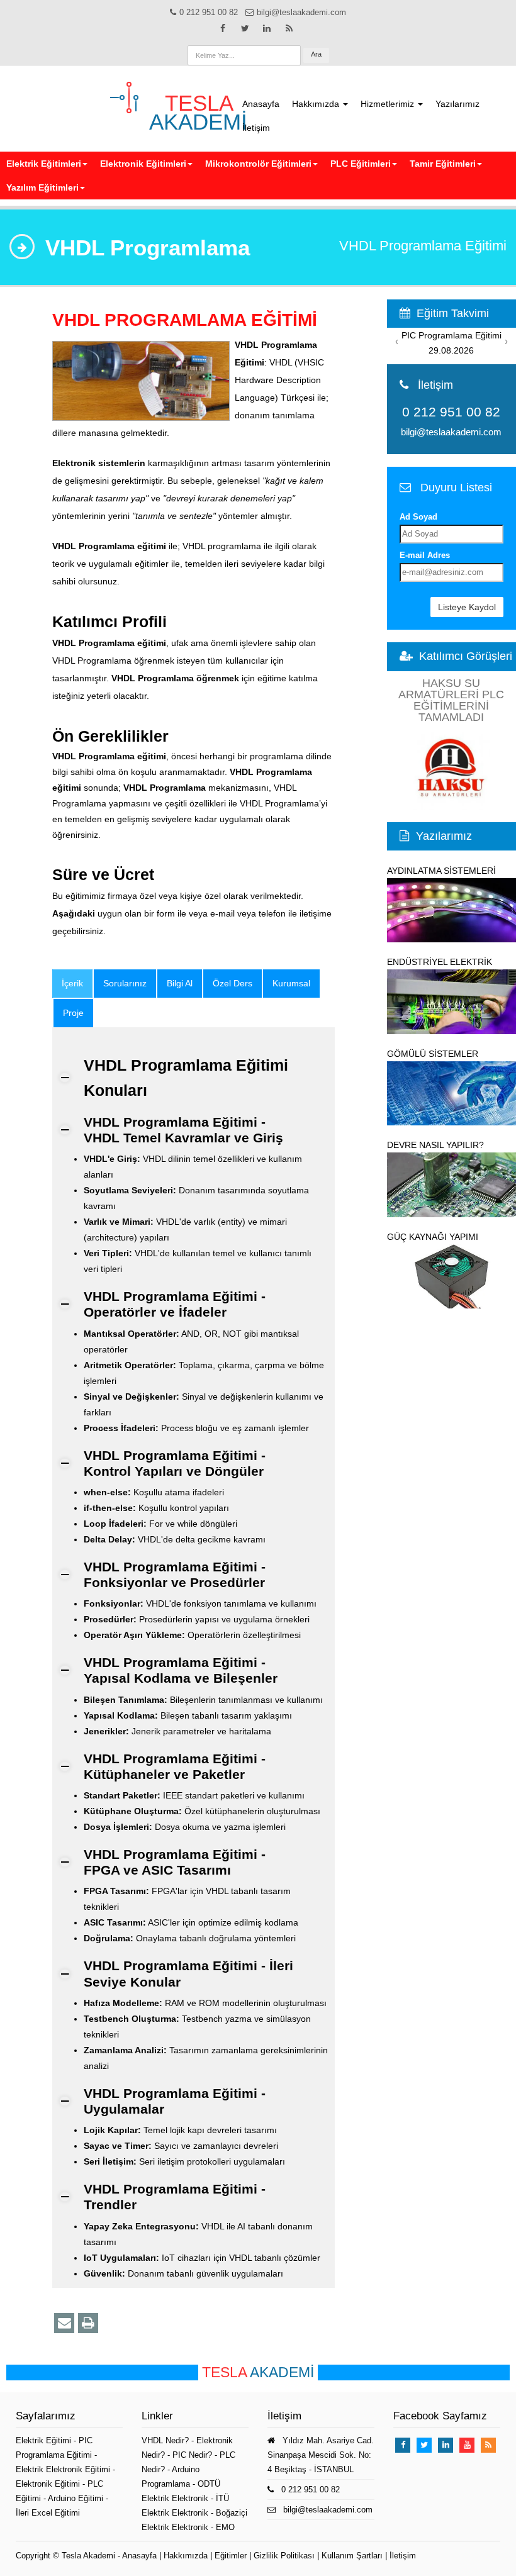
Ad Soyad (418, 517)
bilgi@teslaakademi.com (451, 432)
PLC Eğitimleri (361, 164)
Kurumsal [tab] (291, 983)
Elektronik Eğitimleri (143, 164)
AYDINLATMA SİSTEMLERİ (441, 871)
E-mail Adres (425, 555)
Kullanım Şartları (352, 2556)
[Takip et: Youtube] (467, 2445)
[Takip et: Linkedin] (267, 28)
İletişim (256, 128)
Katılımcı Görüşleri (466, 656)
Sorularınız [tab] (125, 983)
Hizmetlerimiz (389, 104)
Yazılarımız (457, 104)
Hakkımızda (317, 104)
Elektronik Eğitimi (49, 2484)
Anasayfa (261, 104)
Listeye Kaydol (467, 607)
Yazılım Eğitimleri (42, 187)
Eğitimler (231, 2556)
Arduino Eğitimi (77, 2498)
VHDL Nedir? (165, 2440)
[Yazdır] (88, 2323)
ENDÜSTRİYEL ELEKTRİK (440, 962)
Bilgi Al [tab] (180, 983)
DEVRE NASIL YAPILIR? (435, 1145)
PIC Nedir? (192, 2455)
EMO (225, 2527)
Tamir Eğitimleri (443, 164)
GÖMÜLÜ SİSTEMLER (433, 1054)
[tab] (72, 984)
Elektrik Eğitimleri (44, 164)
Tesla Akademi (88, 2556)
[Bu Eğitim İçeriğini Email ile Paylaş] (64, 2323)
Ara (316, 54)
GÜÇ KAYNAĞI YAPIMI (433, 1237)
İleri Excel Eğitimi (48, 2513)
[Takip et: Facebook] (223, 28)
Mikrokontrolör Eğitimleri (258, 164)
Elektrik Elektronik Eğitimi (64, 2469)
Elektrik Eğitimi (45, 2440)
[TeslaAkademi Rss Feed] (289, 28)
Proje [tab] (73, 1013)
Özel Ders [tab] (233, 983)
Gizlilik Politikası (284, 2556)
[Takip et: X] (245, 28)
